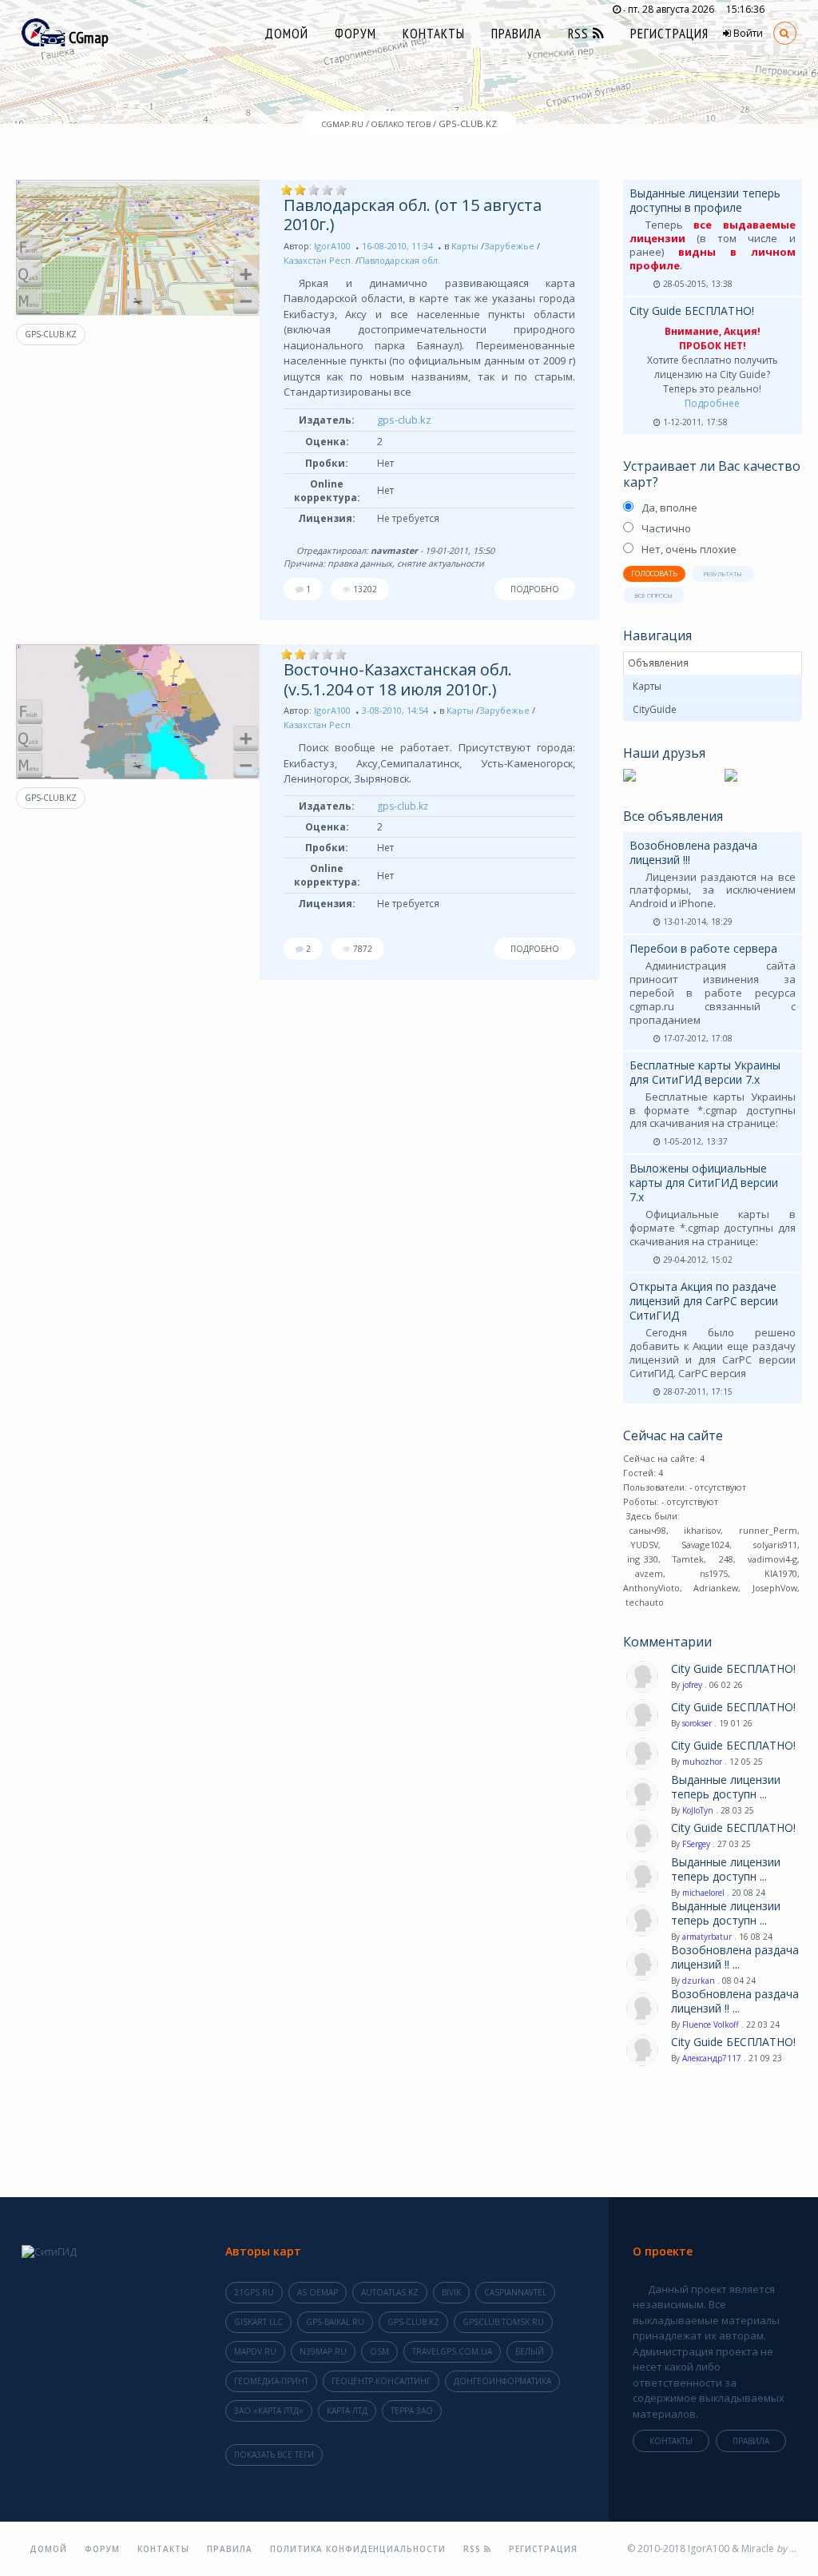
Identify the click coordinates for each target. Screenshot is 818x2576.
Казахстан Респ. (318, 260)
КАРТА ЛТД (347, 2411)
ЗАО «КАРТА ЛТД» (269, 2411)
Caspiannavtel (515, 2292)
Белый (530, 2351)
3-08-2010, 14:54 (395, 710)
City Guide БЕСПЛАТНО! (692, 311)
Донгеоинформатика (502, 2381)
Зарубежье (509, 246)
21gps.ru (254, 2292)
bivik (451, 2292)
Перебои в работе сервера (703, 948)
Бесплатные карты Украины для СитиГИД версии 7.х (705, 1072)
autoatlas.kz (390, 2292)
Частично (666, 528)
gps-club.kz (51, 334)
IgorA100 (332, 246)
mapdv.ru (255, 2351)
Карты (465, 246)
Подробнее (712, 403)
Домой (286, 34)
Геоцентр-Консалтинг (381, 2381)
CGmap (87, 38)
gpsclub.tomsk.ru (503, 2322)
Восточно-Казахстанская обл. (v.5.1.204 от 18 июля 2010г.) (398, 679)
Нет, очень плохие (689, 549)
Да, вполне (669, 508)
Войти (747, 33)
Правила (516, 34)
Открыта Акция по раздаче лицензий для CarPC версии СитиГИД (704, 1301)
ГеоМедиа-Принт (271, 2381)
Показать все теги (274, 2455)
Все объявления (673, 816)
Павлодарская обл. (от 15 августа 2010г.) (413, 215)
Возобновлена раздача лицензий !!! (693, 852)
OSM (379, 2351)
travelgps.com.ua (452, 2351)
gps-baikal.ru (335, 2322)
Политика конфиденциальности (358, 2549)
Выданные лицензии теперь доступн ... (726, 1787)
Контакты (434, 34)
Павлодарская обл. (399, 260)
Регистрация (669, 34)
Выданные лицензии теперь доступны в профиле (705, 200)
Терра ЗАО (412, 2411)
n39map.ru (323, 2351)
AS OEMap (318, 2292)
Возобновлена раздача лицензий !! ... (735, 1957)
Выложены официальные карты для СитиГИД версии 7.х (704, 1182)
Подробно (535, 589)
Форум (355, 34)
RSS (580, 34)
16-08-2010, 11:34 (397, 246)
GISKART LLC (258, 2322)
